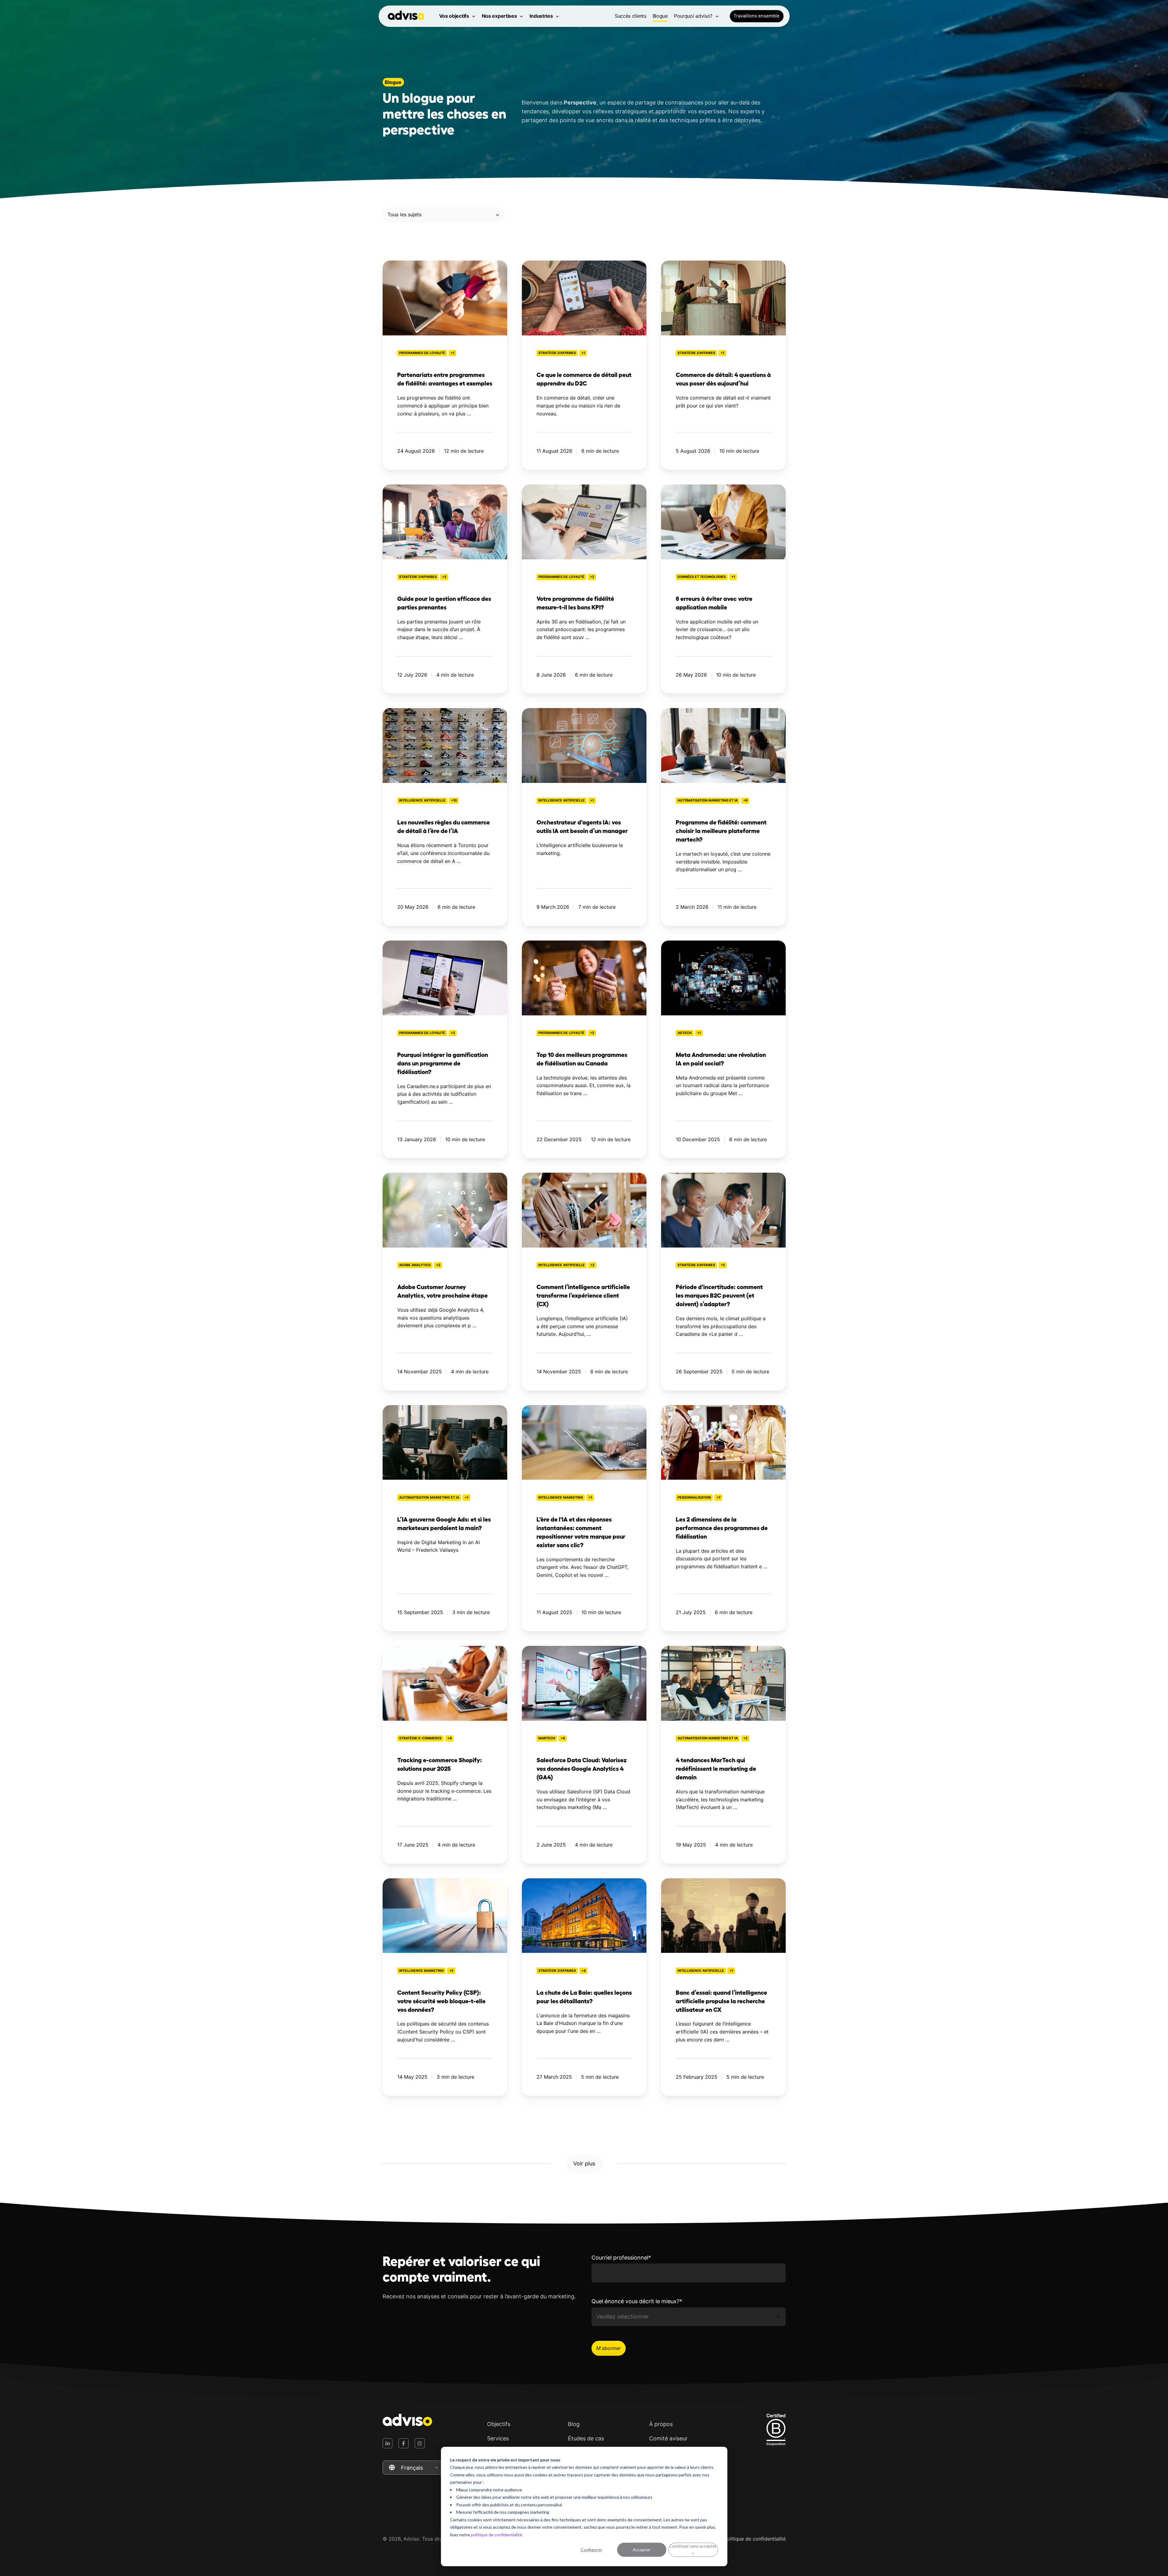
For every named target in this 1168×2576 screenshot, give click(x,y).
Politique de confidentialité (755, 2539)
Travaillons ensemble (757, 16)
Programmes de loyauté (422, 353)
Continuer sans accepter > (693, 2550)
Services (498, 2438)
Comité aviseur (668, 2438)
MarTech (547, 1738)
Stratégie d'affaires (557, 353)
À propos (661, 2424)
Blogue (660, 16)
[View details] (388, 2443)
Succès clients (631, 16)
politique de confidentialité (497, 2535)
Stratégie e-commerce (420, 1738)
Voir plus (584, 2163)
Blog (574, 2424)
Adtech (685, 1033)
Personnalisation (694, 1498)
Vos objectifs (454, 16)
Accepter (642, 2550)
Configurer (591, 2550)
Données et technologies (702, 577)
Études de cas (586, 2438)
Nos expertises (499, 16)
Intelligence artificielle (422, 800)
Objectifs (499, 2424)
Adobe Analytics (415, 1265)
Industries (541, 16)
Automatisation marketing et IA (708, 800)
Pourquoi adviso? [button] (693, 16)
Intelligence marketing (561, 1498)
